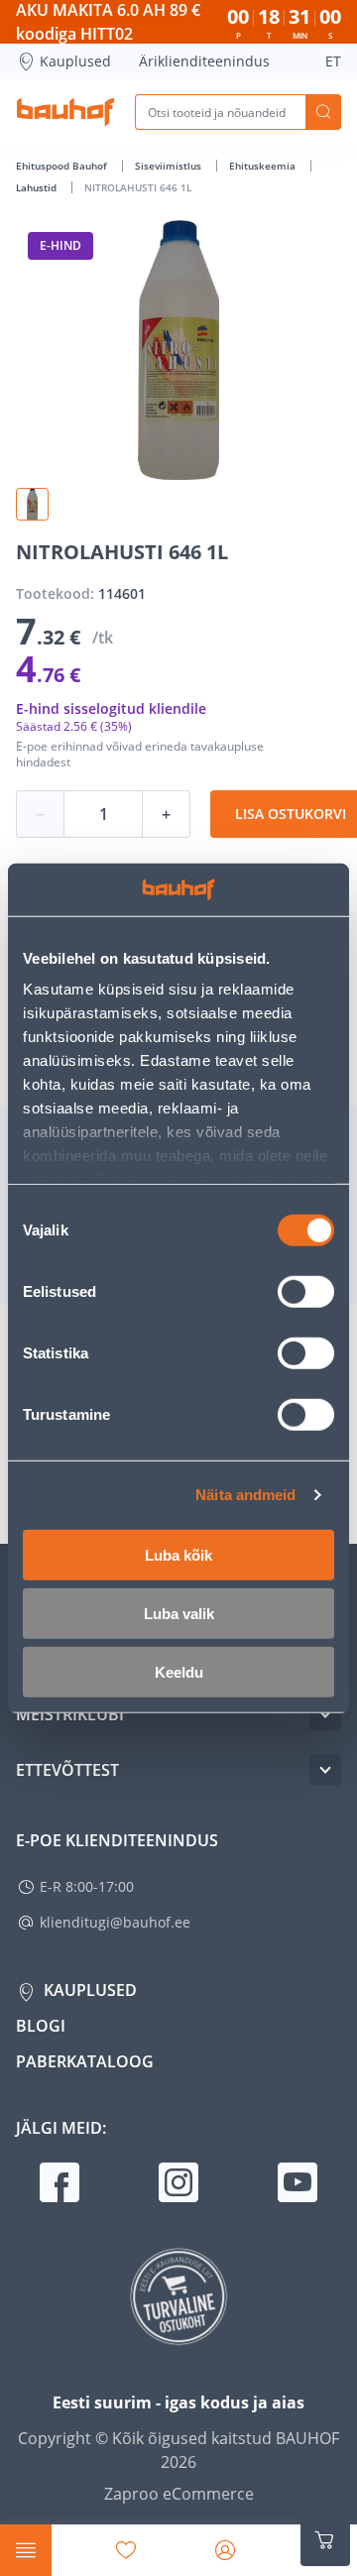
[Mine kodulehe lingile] (65, 112)
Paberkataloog (85, 2061)
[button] (32, 504)
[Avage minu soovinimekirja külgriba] (126, 2550)
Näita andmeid (245, 1495)
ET (333, 61)
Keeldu (179, 1671)
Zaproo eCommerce (179, 2494)
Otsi (323, 112)
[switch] (306, 1291)
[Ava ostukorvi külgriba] (325, 2540)
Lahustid (38, 187)
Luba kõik (178, 1554)
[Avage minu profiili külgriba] (225, 2550)
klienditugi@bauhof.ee (115, 1922)
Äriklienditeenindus (204, 61)
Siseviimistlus (170, 166)
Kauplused (75, 61)
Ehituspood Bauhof (63, 166)
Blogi (41, 2026)
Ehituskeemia (264, 166)
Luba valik (179, 1613)
